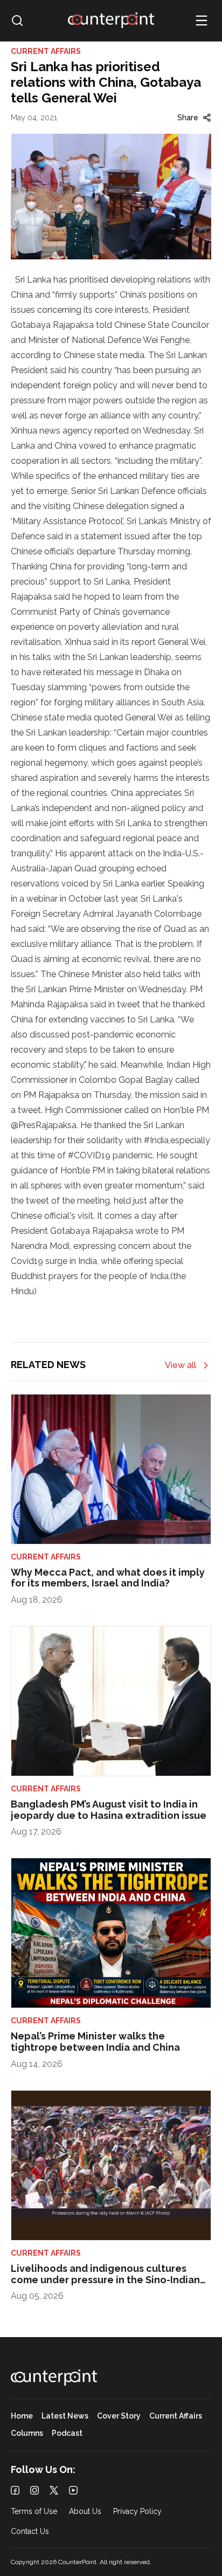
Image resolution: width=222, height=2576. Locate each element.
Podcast (67, 2433)
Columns (27, 2433)
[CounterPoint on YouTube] (73, 2490)
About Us (85, 2512)
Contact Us (30, 2532)
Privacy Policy (137, 2512)
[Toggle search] (17, 20)
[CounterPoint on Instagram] (34, 2490)
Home (22, 2416)
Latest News (65, 2416)
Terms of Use (34, 2512)
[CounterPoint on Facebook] (15, 2490)
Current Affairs (176, 2416)
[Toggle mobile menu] (202, 20)
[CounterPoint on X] (54, 2490)
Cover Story (119, 2416)
